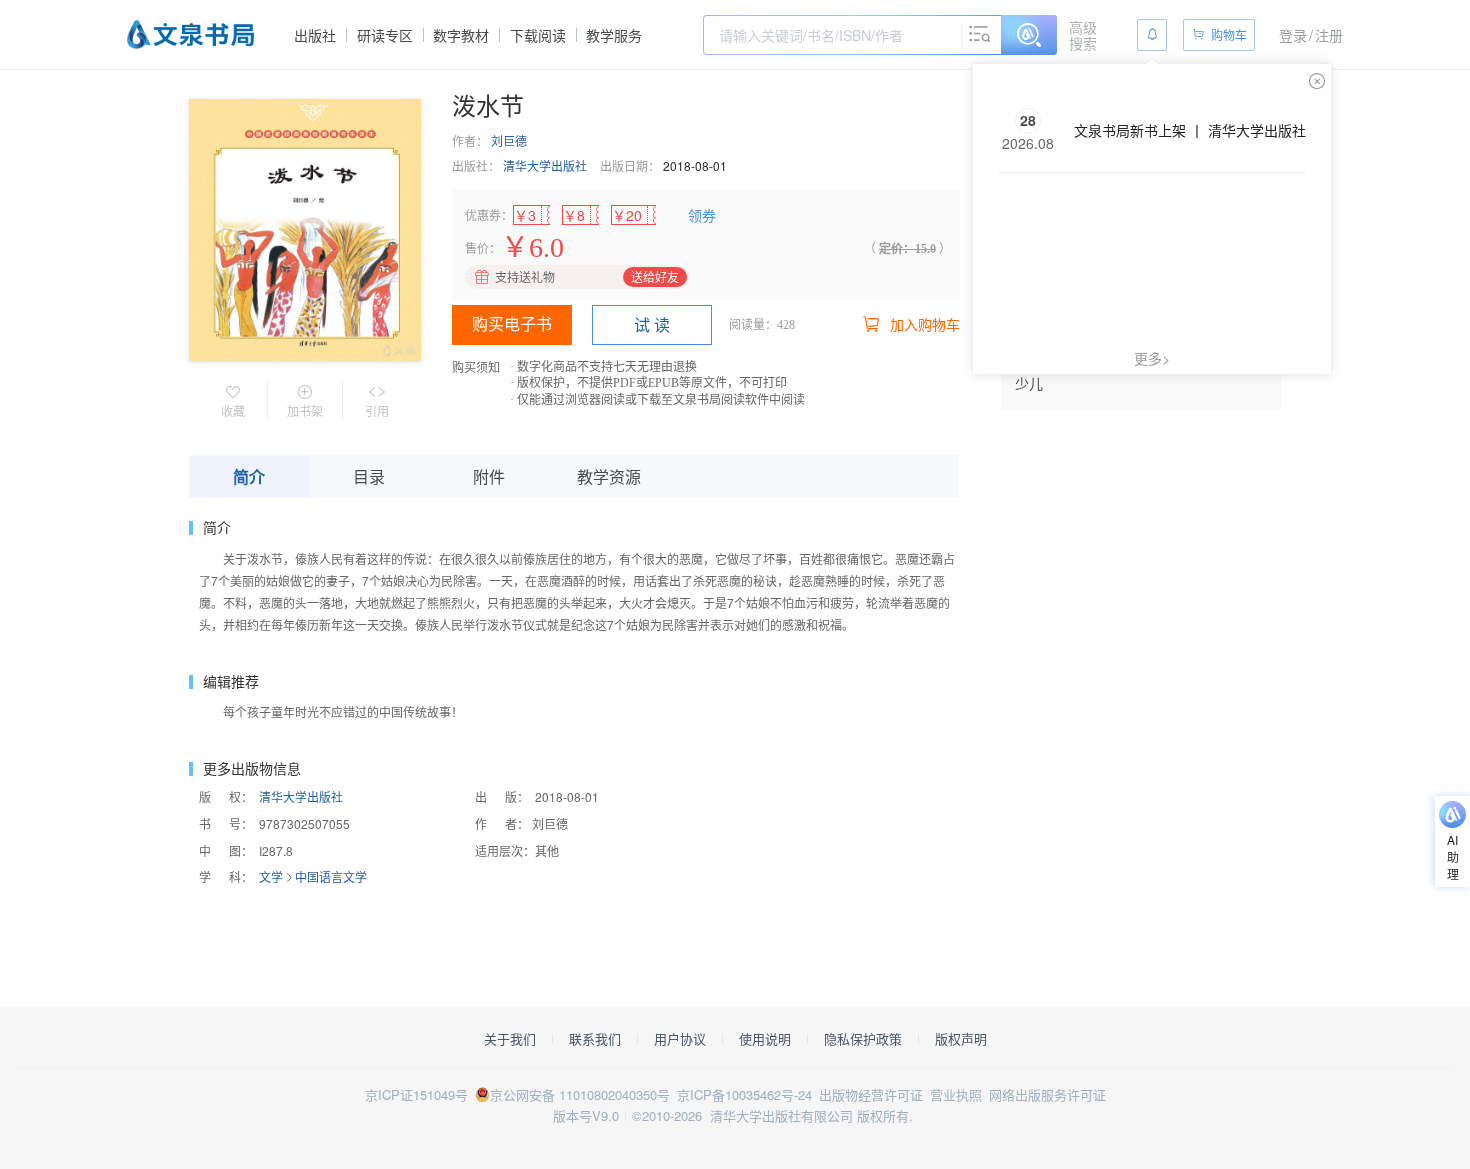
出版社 (315, 35)
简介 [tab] (249, 476)
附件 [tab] (489, 476)
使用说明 (765, 1039)
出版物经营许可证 (871, 1094)
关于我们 (510, 1039)
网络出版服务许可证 (1047, 1094)
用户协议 (680, 1039)
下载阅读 (538, 35)
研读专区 (385, 35)
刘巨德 (509, 140)
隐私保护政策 (863, 1039)
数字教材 (461, 35)
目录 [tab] (369, 476)
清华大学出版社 (545, 165)
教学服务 (614, 35)
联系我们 (595, 1039)
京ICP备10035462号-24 (744, 1094)
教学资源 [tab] (609, 476)
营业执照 (956, 1094)
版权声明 (961, 1039)
